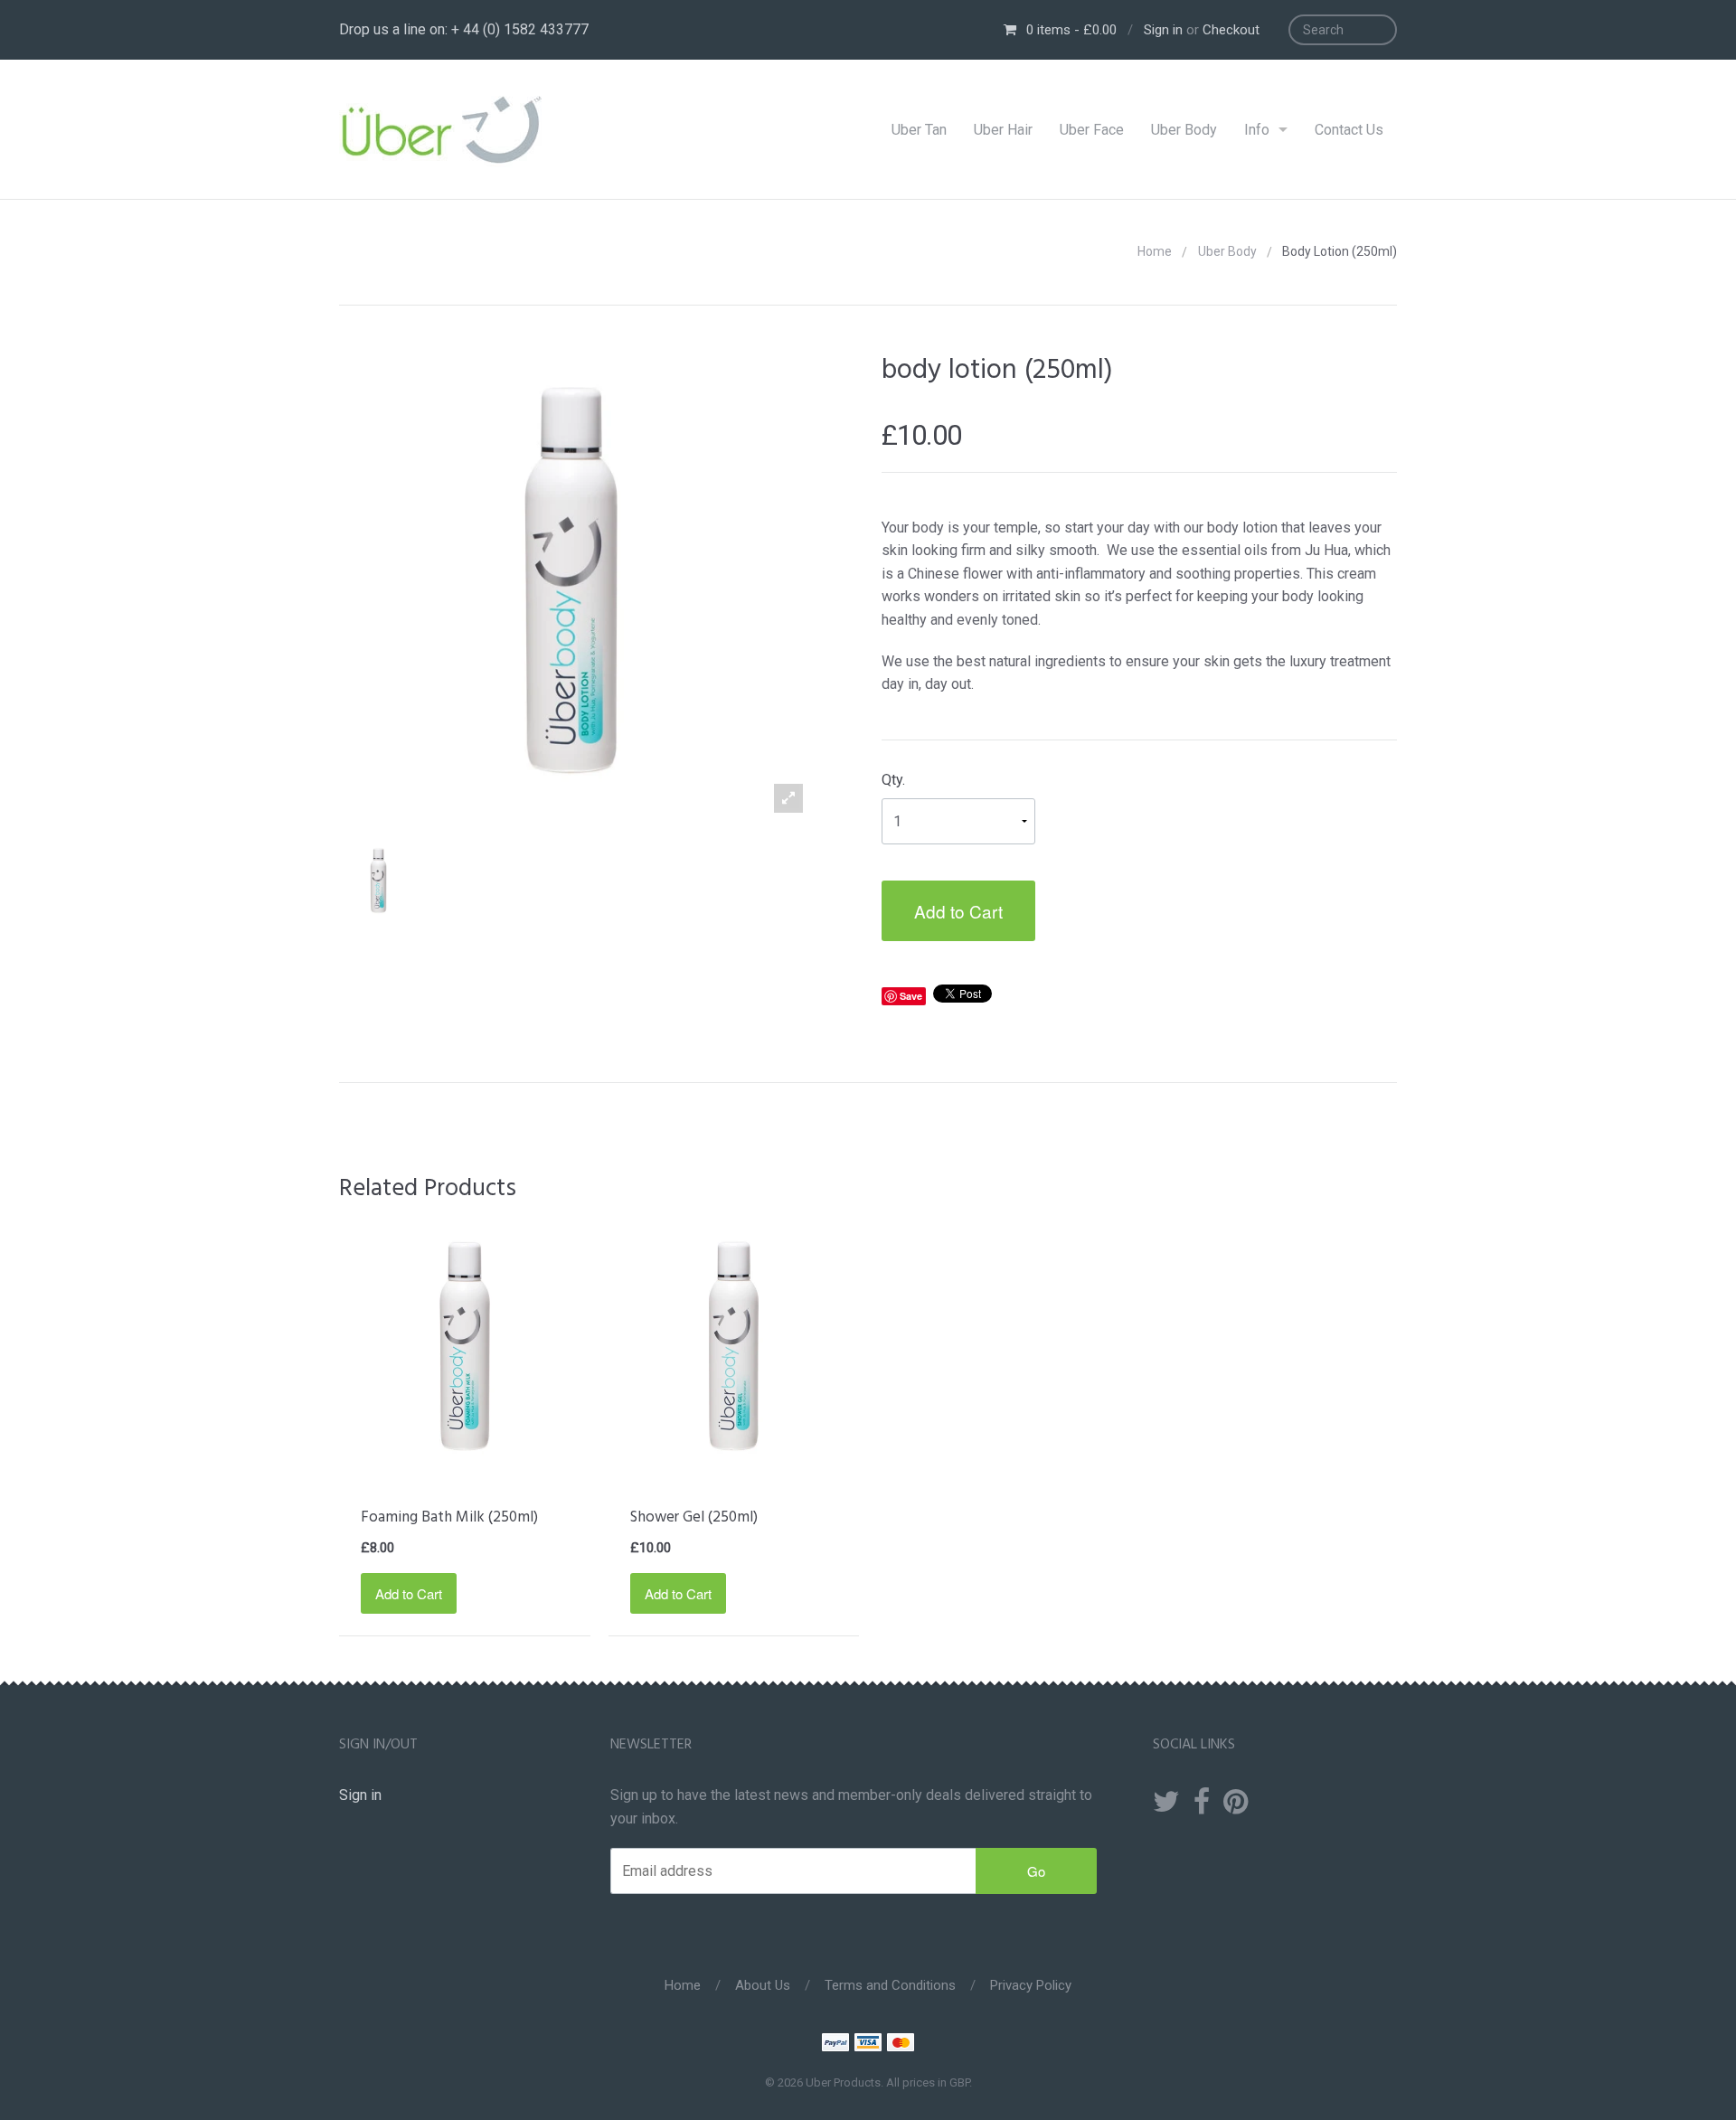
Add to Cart (958, 911)
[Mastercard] (901, 2045)
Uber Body (1184, 130)
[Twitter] (1166, 1803)
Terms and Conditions (890, 1985)
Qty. (893, 780)
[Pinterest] (1236, 1803)
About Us (763, 1985)
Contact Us (1349, 130)
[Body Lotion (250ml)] (378, 881)
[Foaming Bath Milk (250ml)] (465, 1346)
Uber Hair (1003, 130)
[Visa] (868, 2045)
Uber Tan (919, 130)
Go (1036, 1871)
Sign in (1163, 30)
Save (911, 996)
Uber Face (1092, 130)
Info (1257, 130)
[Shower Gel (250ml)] (734, 1346)
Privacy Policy (1031, 1985)
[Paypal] (835, 2045)
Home (1155, 251)
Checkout (1231, 30)
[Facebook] (1202, 1803)
